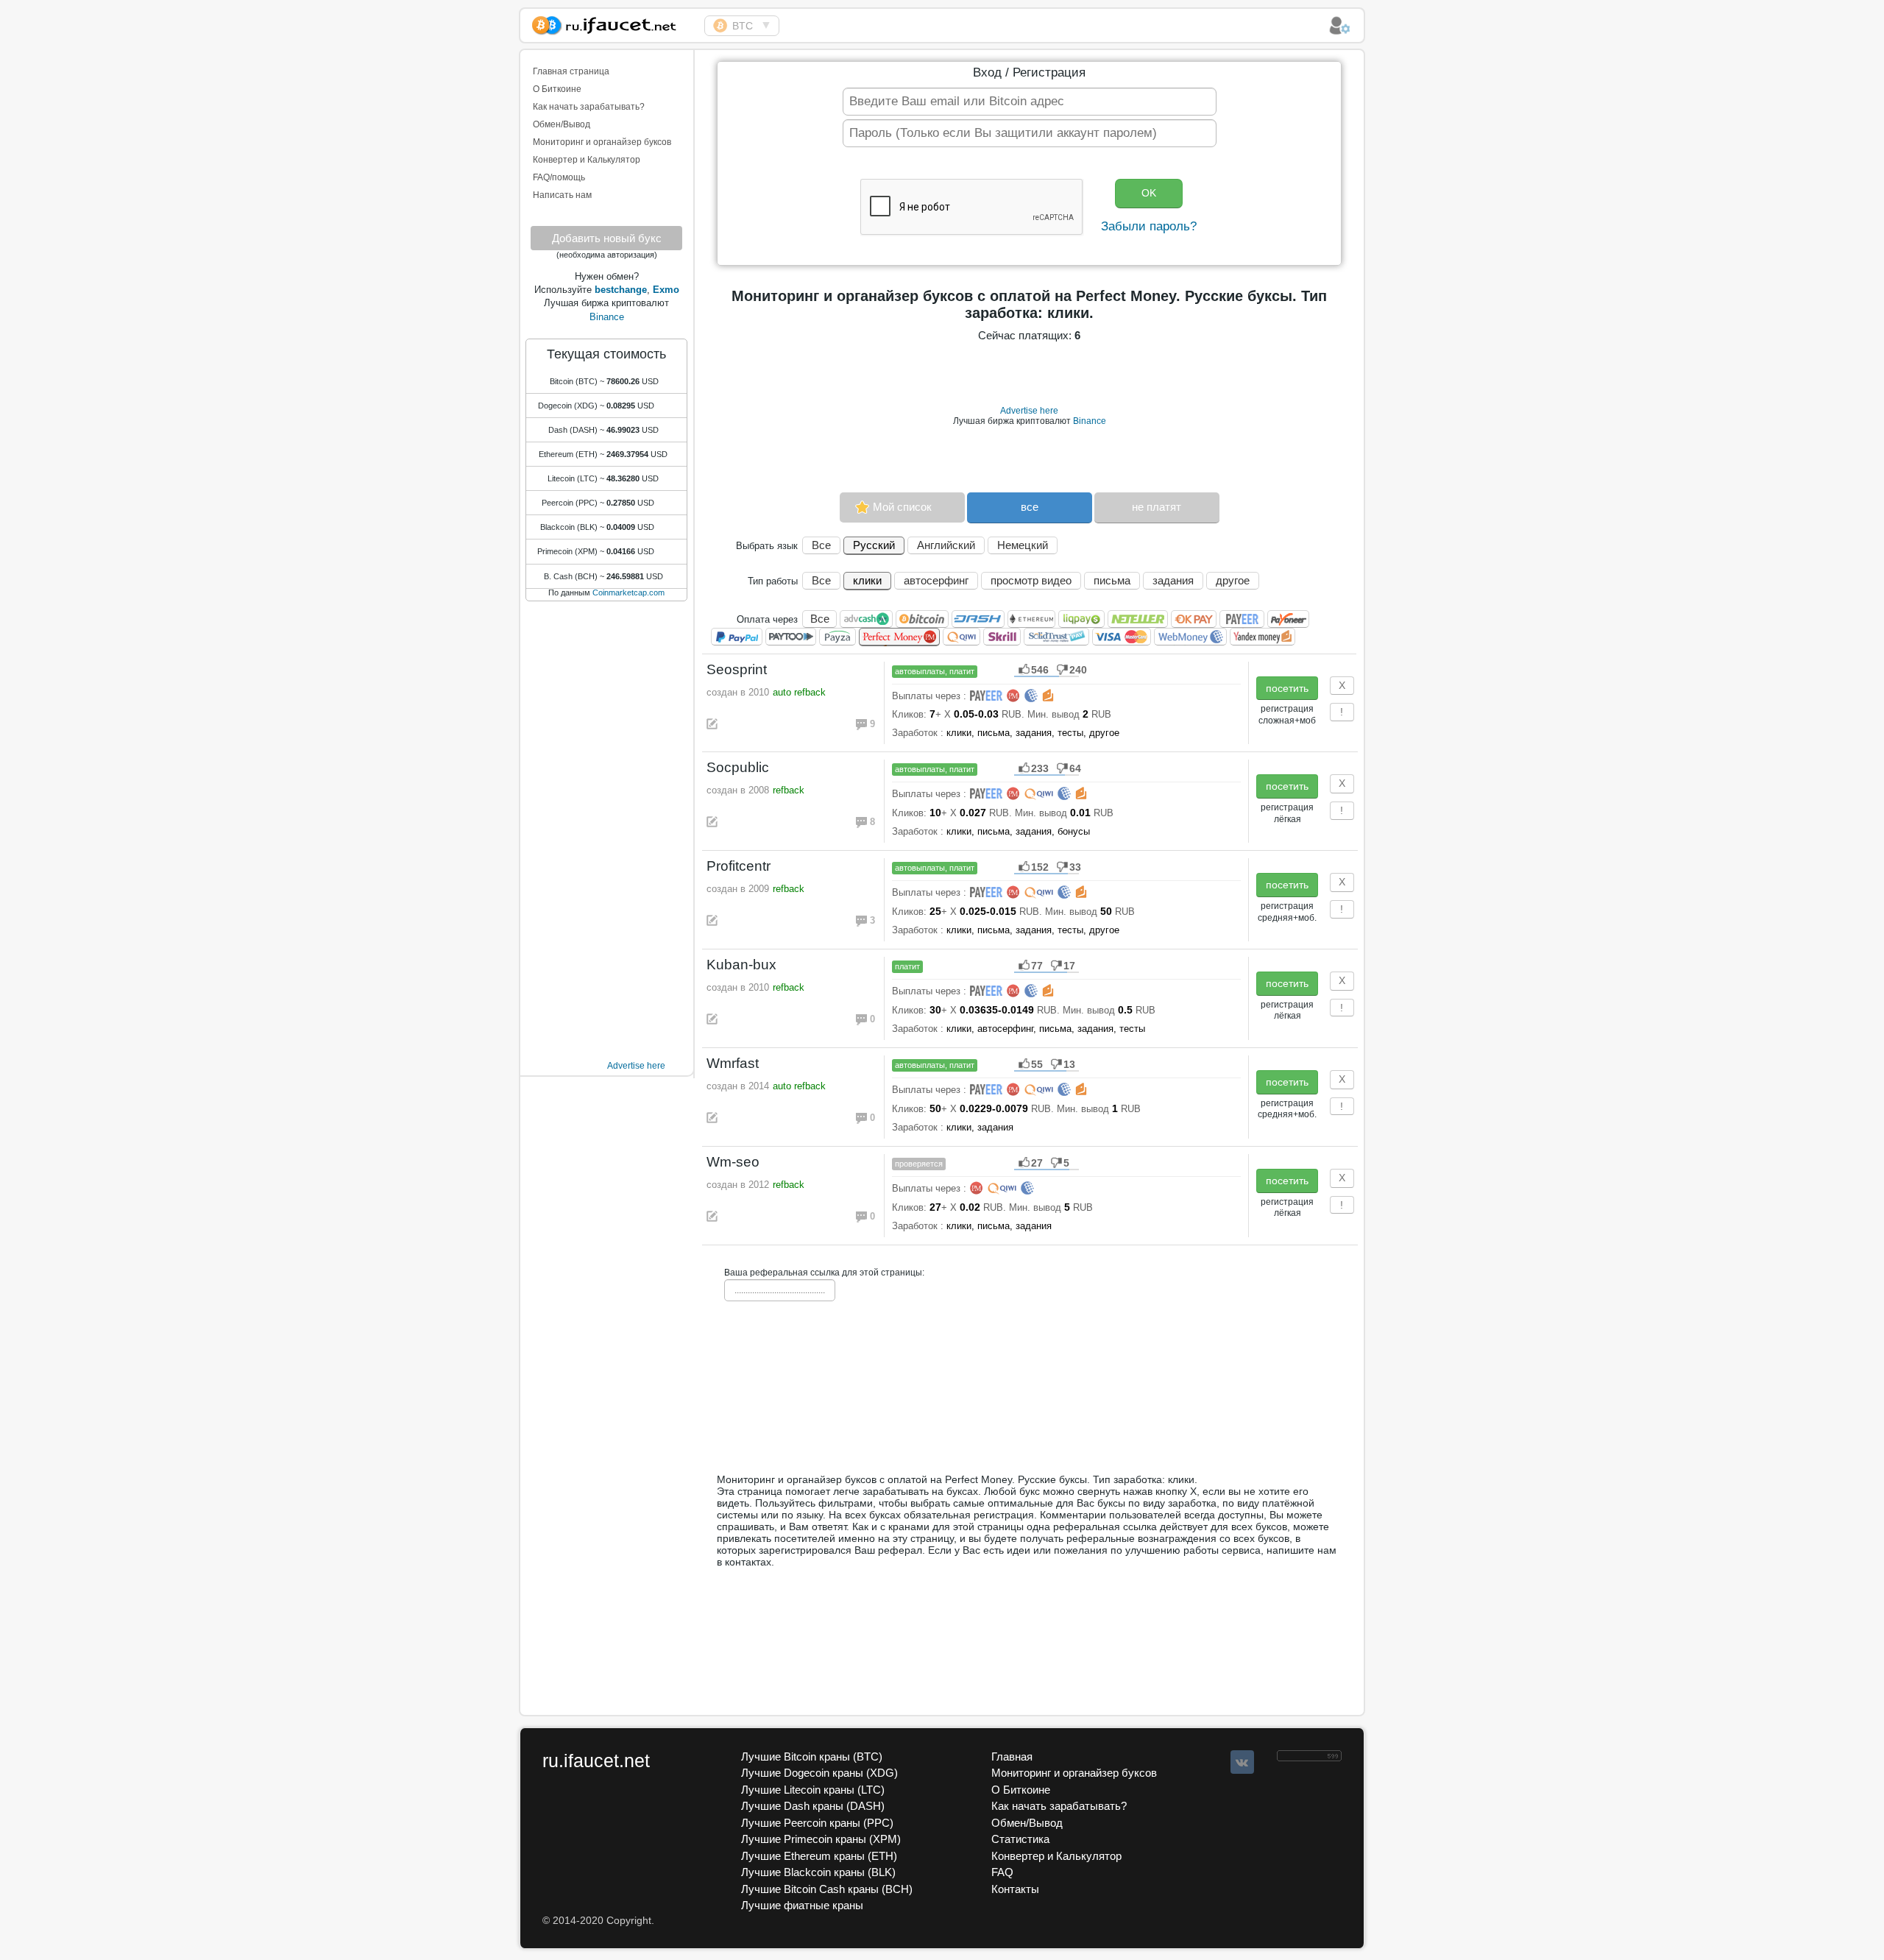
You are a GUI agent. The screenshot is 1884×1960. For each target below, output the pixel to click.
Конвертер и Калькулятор (587, 160)
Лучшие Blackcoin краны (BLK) (818, 1872)
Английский (946, 545)
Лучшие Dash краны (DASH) (813, 1806)
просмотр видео (1031, 580)
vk (1242, 1762)
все (1030, 507)
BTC (743, 26)
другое (1233, 580)
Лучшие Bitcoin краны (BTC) (812, 1756)
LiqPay (1081, 619)
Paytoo (791, 637)
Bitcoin (922, 619)
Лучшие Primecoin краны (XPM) (821, 1839)
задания (1173, 580)
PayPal (737, 637)
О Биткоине (557, 89)
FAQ (1002, 1872)
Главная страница (571, 71)
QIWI (962, 637)
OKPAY (1194, 619)
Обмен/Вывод (562, 124)
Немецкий (1023, 545)
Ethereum (1031, 619)
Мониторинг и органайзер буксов (602, 142)
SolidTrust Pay (1056, 637)
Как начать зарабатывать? (589, 107)
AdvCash (866, 619)
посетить (1287, 688)
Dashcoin (978, 619)
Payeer (1242, 619)
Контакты (1015, 1889)
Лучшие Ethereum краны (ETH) (819, 1856)
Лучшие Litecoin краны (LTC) (813, 1790)
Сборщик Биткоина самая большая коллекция (612, 23)
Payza (837, 637)
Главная (1012, 1756)
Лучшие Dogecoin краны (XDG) (819, 1773)
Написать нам (562, 195)
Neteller (1138, 619)
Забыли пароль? (1149, 226)
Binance (607, 317)
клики (867, 580)
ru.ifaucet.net (596, 1761)
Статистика (1020, 1839)
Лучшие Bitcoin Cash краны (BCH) (827, 1889)
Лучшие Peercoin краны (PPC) (817, 1823)
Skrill (1002, 637)
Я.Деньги (1263, 637)
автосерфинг (936, 580)
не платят (1157, 507)
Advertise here (636, 1066)
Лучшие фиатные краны (802, 1905)
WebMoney (1190, 637)
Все (821, 545)
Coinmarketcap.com (628, 592)
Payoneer (1288, 619)
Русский (874, 545)
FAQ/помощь (559, 177)
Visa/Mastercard (1122, 637)
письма (1112, 580)
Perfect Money (899, 637)
